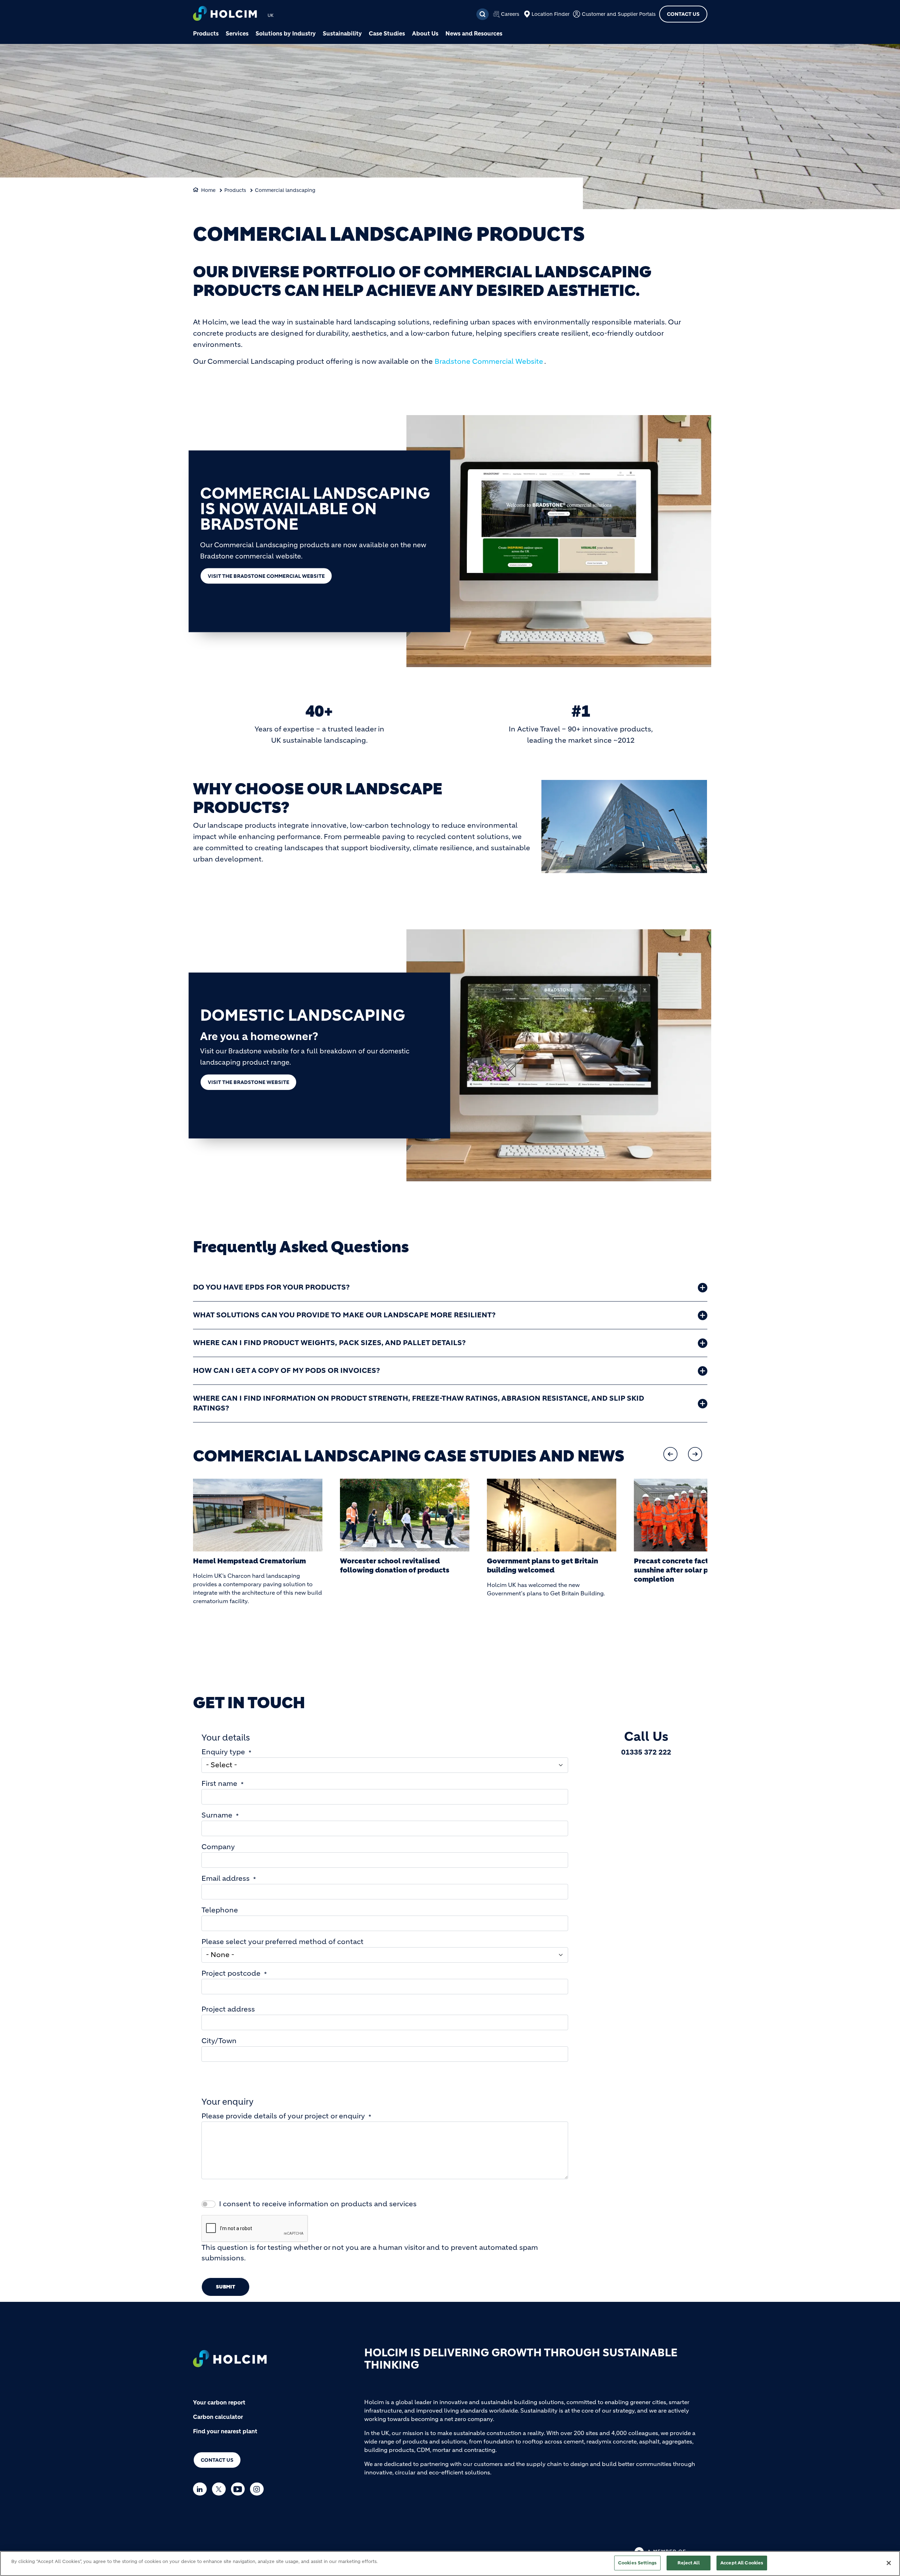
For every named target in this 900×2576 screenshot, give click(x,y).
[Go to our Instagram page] (259, 2489)
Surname (217, 1815)
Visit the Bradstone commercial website (266, 576)
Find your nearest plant (225, 2431)
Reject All (688, 2563)
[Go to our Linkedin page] (202, 2489)
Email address (226, 1878)
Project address (228, 2009)
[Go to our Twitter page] (221, 2489)
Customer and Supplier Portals (619, 14)
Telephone (220, 1910)
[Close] (889, 2563)
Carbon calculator (218, 2417)
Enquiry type (223, 1752)
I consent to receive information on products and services (318, 2204)
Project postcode (231, 1973)
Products (206, 33)
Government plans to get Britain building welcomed (396, 1566)
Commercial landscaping (285, 190)
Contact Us (683, 14)
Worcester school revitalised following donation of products (248, 1566)
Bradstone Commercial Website (489, 361)
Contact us (217, 2460)
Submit (226, 2287)
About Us (425, 33)
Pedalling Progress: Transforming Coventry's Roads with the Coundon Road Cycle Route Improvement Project (696, 1575)
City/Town (219, 2041)
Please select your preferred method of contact (282, 1942)
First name (219, 1784)
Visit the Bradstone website (249, 1082)
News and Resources (474, 33)
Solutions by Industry (286, 33)
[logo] (225, 14)
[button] (670, 1454)
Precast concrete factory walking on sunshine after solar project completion (550, 1570)
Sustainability (342, 33)
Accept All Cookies (742, 2563)
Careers (510, 14)
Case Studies (387, 33)
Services (237, 33)
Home (208, 190)
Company (218, 1847)
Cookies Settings (637, 2563)
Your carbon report (219, 2402)
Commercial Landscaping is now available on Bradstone (315, 509)
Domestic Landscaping (303, 1015)
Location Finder (551, 14)
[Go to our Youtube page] (240, 2489)
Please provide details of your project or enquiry (283, 2116)
